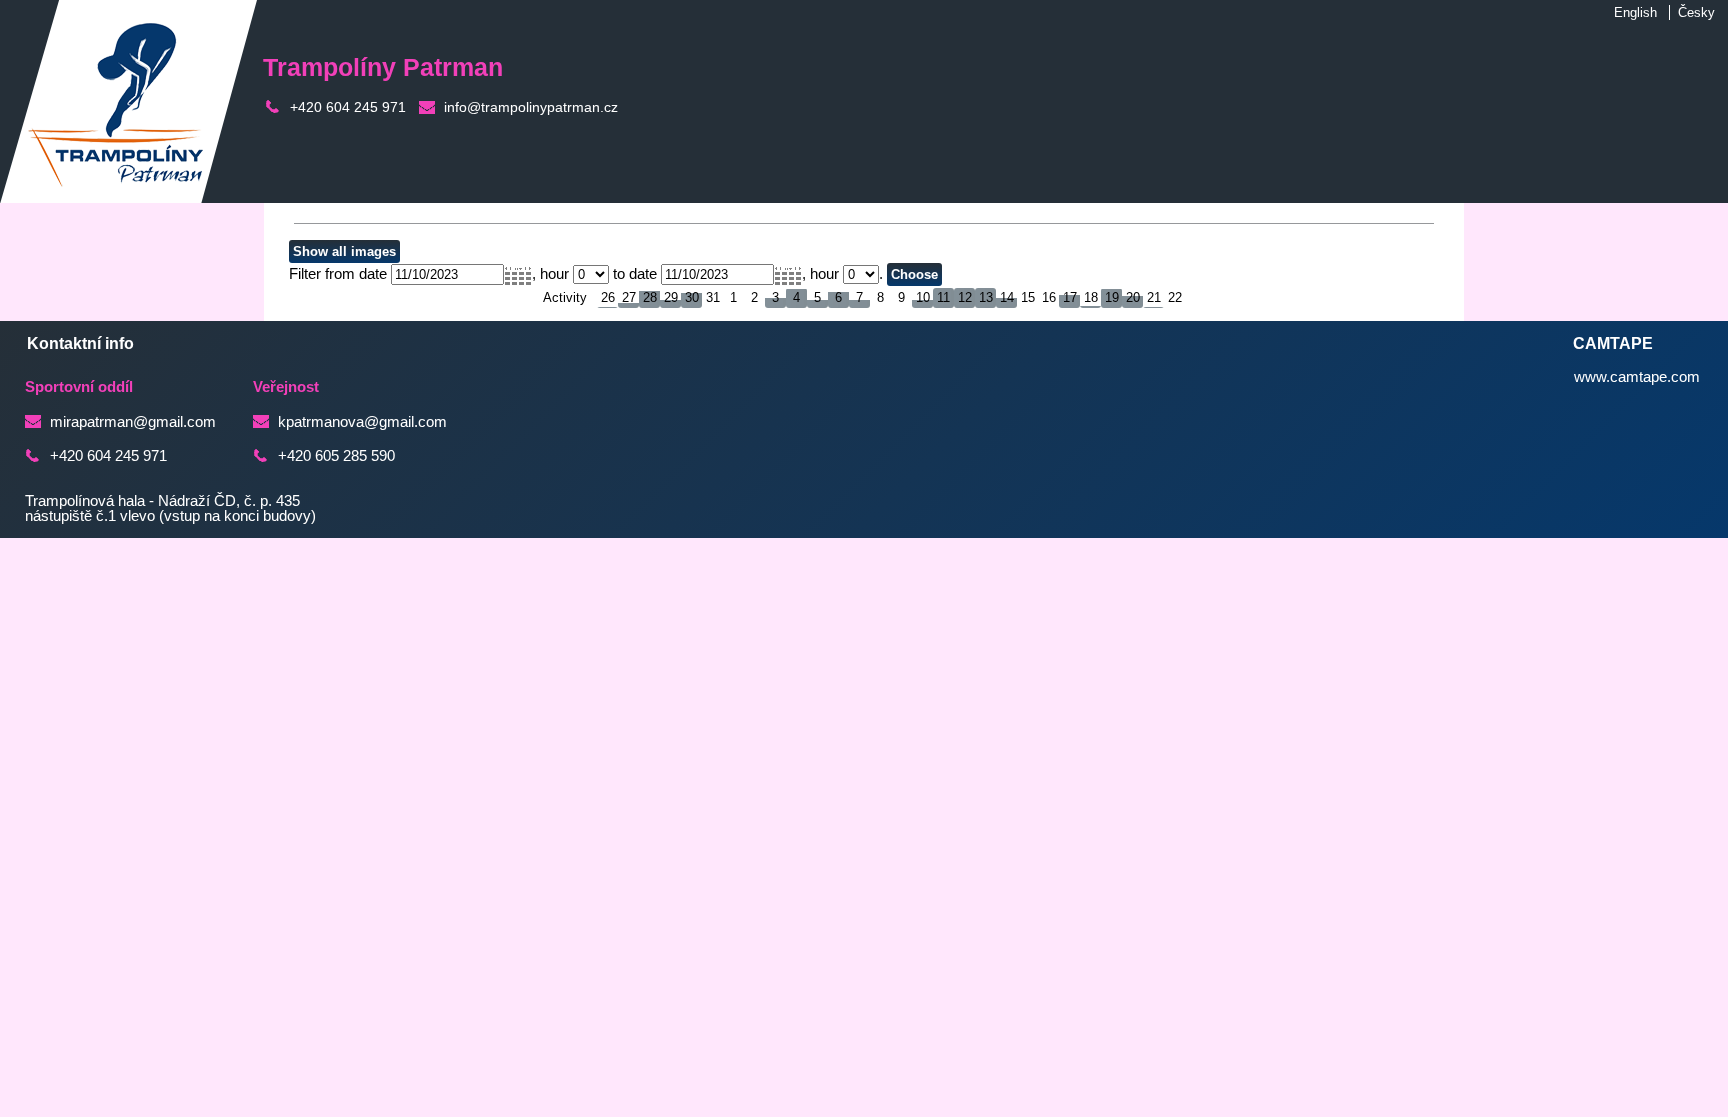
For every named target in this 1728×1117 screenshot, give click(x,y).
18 (1091, 297)
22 (1175, 297)
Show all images (344, 251)
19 (1112, 297)
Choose (914, 274)
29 (671, 297)
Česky (1696, 12)
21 (1154, 297)
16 (1049, 297)
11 (943, 297)
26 (608, 297)
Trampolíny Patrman (383, 67)
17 (1070, 297)
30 (692, 297)
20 (1133, 297)
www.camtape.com (1637, 377)
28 (650, 297)
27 (629, 297)
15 (1028, 297)
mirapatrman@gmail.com (133, 422)
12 (965, 297)
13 (986, 297)
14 (1007, 297)
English (1635, 12)
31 (713, 297)
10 (923, 297)
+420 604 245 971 (348, 107)
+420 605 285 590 (336, 456)
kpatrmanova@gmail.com (362, 422)
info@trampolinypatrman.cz (531, 107)
